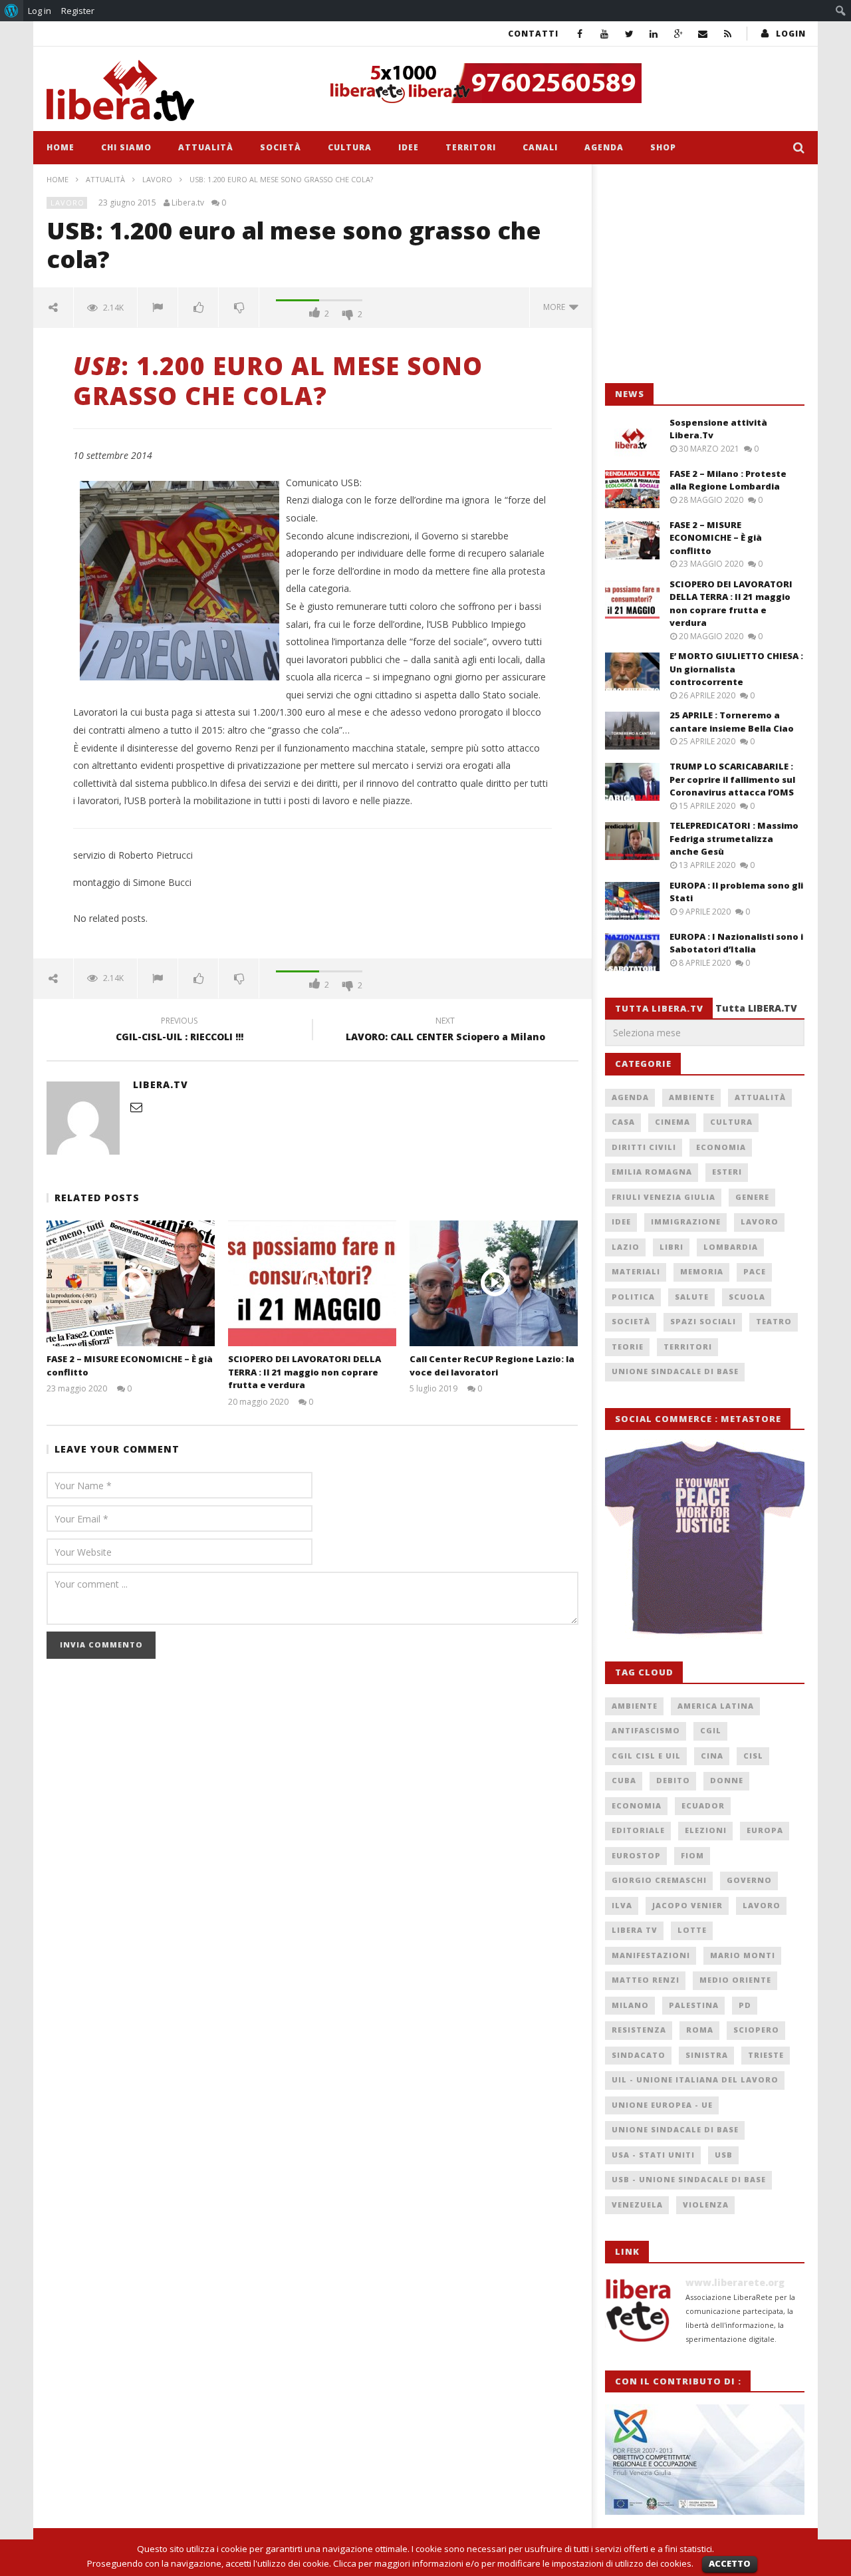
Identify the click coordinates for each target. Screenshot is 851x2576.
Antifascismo (646, 1730)
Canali (540, 147)
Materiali (636, 1271)
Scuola (747, 1297)
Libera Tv (635, 1930)
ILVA (622, 1905)
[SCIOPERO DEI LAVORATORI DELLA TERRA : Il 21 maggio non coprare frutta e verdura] (312, 1283)
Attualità (206, 147)
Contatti (533, 34)
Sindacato (639, 2055)
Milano (630, 2005)
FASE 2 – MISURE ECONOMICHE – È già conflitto (716, 538)
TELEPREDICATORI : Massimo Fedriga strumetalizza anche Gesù (734, 838)
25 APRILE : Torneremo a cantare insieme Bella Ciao (732, 722)
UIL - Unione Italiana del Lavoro (695, 2079)
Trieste (766, 2055)
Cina (712, 1756)
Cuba (624, 1780)
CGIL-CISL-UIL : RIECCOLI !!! (180, 1031)
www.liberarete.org (735, 2282)
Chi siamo (126, 147)
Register (78, 11)
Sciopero (756, 2030)
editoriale (638, 1830)
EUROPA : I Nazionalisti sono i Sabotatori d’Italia (736, 943)
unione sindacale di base (675, 2129)
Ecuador (703, 1805)
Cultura (350, 147)
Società (281, 147)
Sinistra (707, 2055)
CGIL (711, 1730)
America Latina (716, 1706)
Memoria (702, 1271)
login (791, 34)
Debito (673, 1780)
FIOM (692, 1855)
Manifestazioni (651, 1955)
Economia (721, 1147)
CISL (753, 1756)
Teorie (628, 1347)
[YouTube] (605, 34)
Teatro (774, 1321)
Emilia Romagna (652, 1172)
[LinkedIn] (654, 34)
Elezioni (706, 1830)
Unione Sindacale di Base (675, 1371)
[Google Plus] (678, 34)
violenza (706, 2205)
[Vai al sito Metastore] (705, 1538)
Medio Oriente (735, 1980)
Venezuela (637, 2205)
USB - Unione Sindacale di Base (689, 2179)
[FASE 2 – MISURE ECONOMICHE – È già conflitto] (131, 1283)
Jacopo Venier (687, 1905)
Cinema (672, 1122)
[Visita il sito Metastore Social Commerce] (562, 83)
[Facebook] (580, 34)
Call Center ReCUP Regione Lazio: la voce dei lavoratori (492, 1365)
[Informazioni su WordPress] (12, 11)
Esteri (727, 1172)
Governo (749, 1880)
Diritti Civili (644, 1147)
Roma (700, 2030)
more (556, 307)
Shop (663, 147)
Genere (752, 1197)
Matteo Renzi (646, 1980)
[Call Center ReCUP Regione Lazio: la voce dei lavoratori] (494, 1283)
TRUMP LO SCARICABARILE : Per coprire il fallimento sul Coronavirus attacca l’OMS (732, 779)
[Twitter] (629, 34)
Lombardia (731, 1247)
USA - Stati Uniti (653, 2155)
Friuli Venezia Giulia (664, 1197)
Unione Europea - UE (662, 2105)
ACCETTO (730, 2563)
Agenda (604, 147)
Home (61, 147)
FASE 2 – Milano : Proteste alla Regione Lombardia (728, 480)
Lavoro (157, 179)
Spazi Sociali (703, 1321)
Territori (471, 147)
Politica (633, 1297)
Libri (671, 1247)
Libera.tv (188, 203)
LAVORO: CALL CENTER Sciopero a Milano (445, 1031)
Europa (765, 1830)
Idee (409, 147)
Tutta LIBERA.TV (756, 1008)
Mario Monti (743, 1955)
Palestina (694, 2005)
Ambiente (692, 1097)
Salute (692, 1297)
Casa (623, 1122)
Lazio (626, 1247)
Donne (727, 1780)
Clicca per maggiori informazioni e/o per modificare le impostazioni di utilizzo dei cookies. (513, 2563)
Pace (755, 1271)
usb (724, 2155)
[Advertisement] (705, 274)
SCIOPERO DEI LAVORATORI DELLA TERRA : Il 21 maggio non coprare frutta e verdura (304, 1372)
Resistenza (639, 2030)
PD (745, 2005)
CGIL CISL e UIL (646, 1756)
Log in (40, 11)
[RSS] (728, 34)
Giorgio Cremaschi (659, 1880)
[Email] (703, 34)
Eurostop (636, 1855)
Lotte (692, 1930)
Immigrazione (686, 1221)
